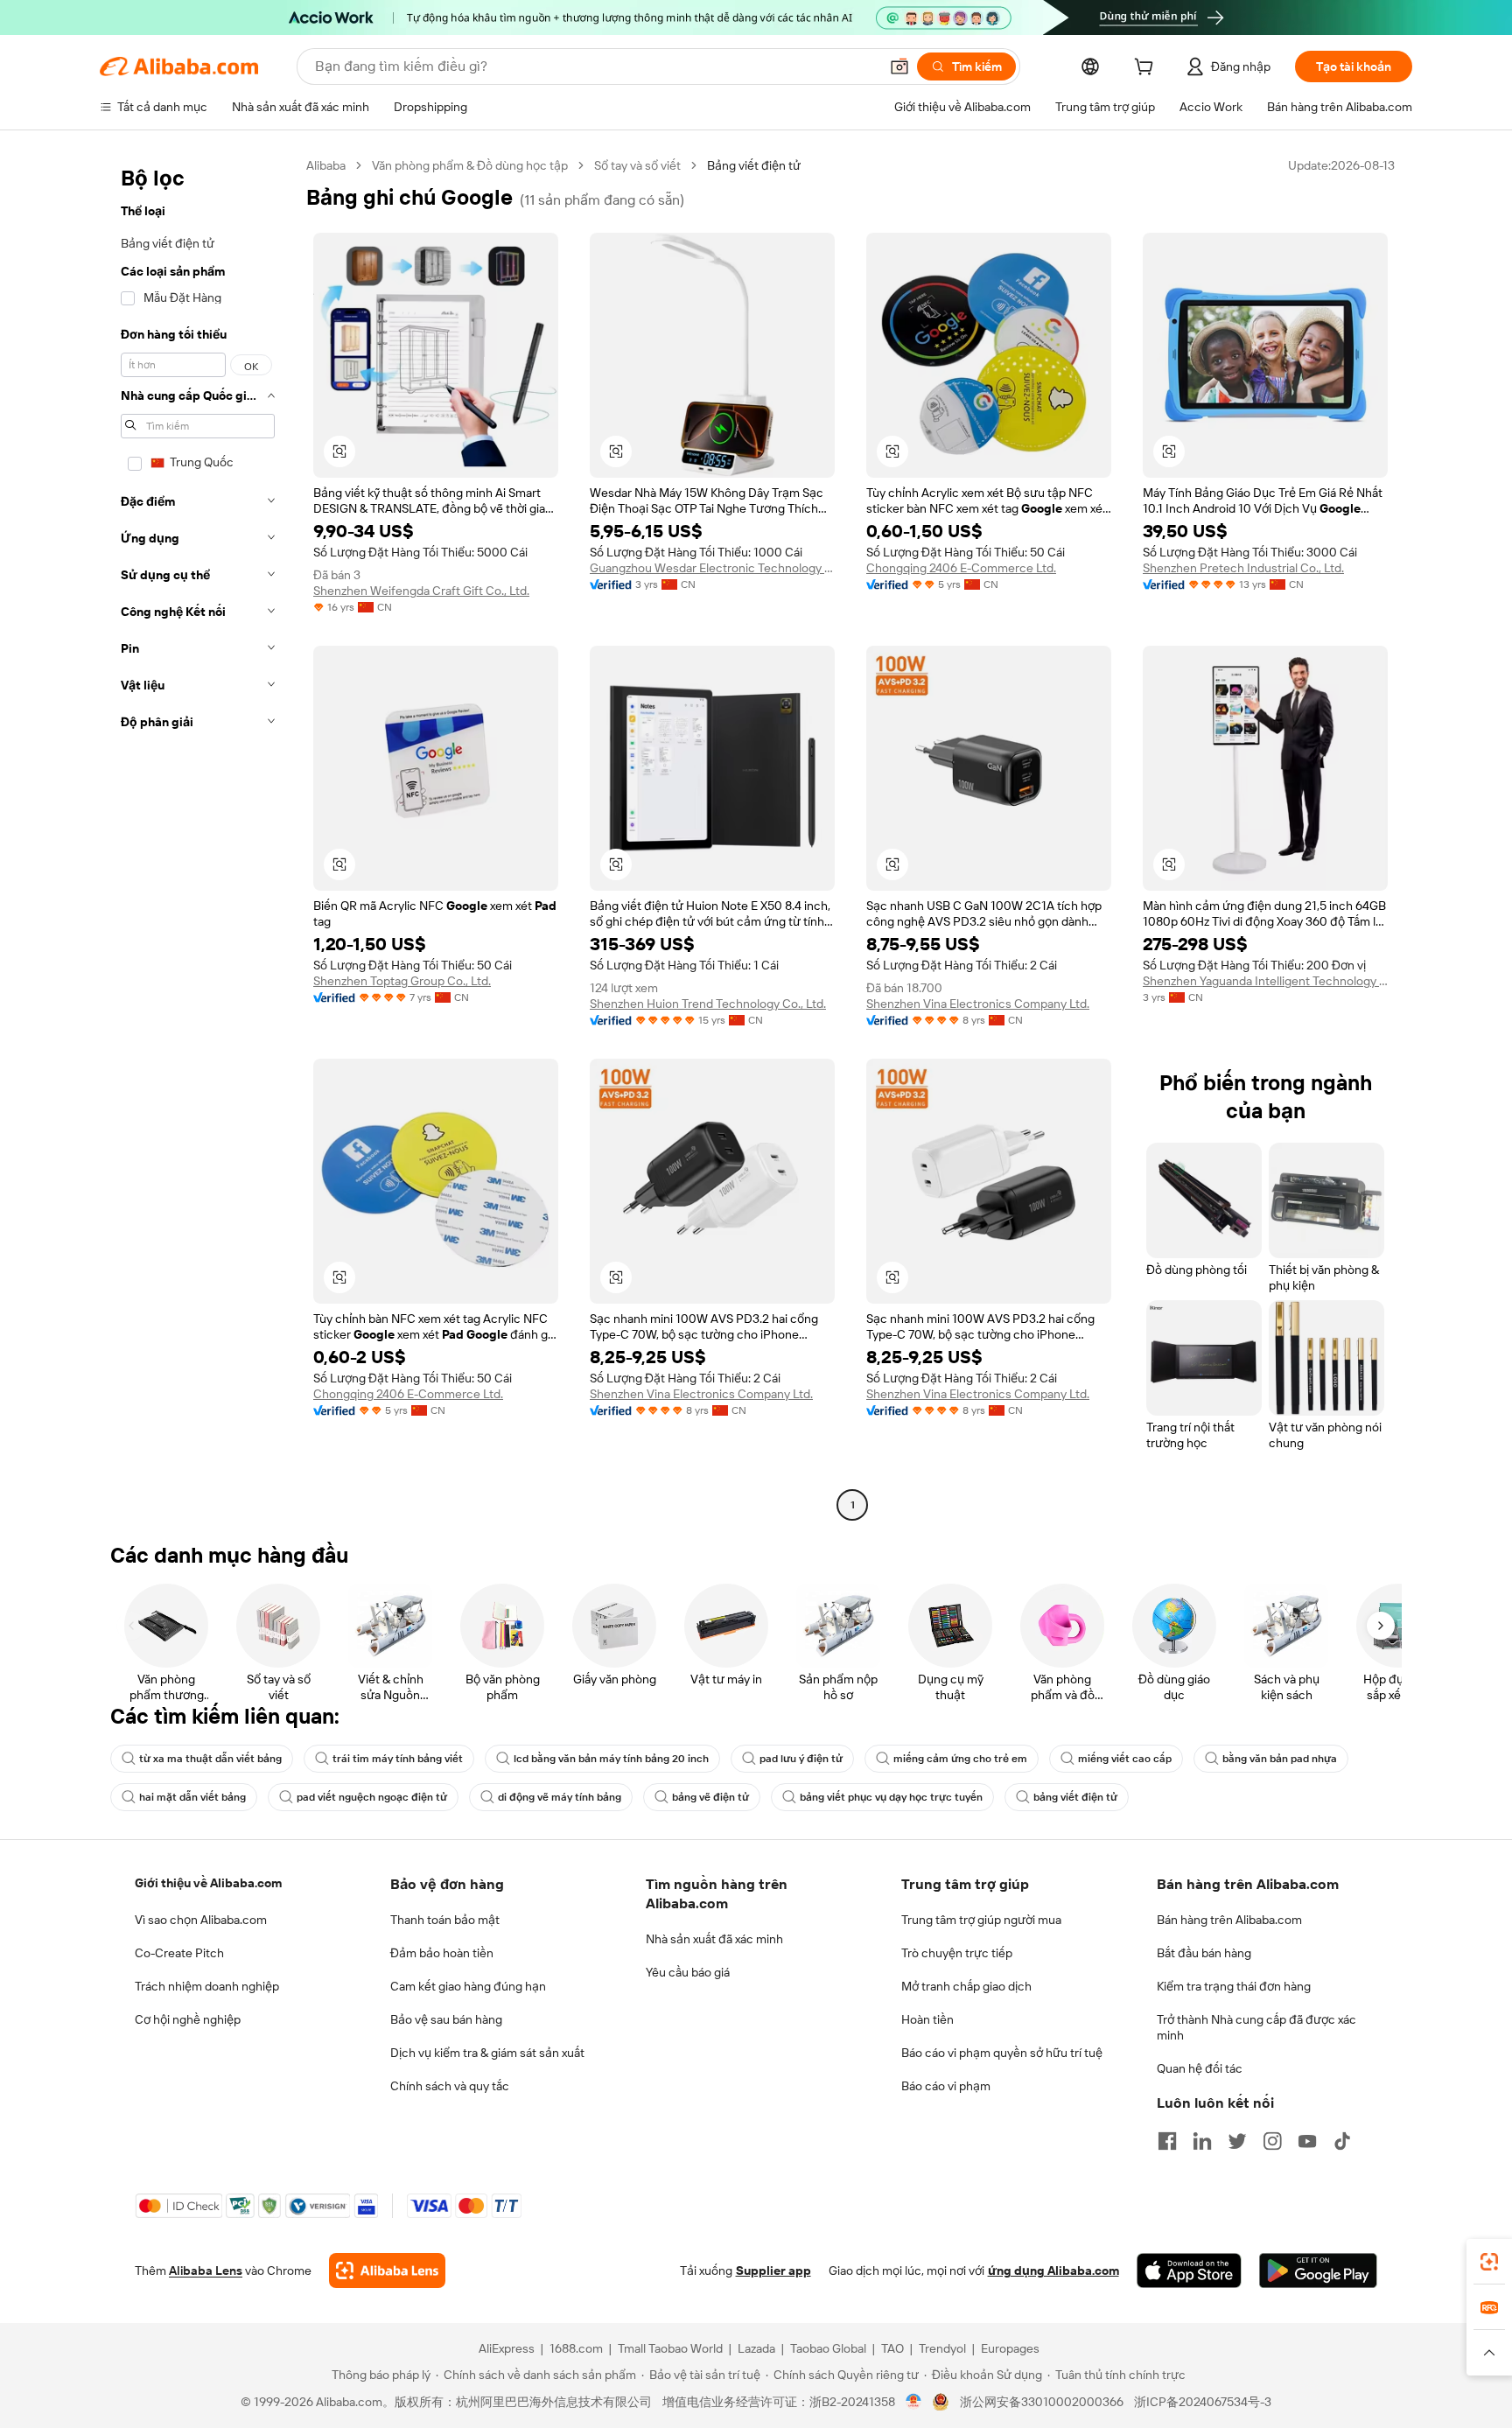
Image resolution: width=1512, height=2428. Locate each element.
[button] (899, 66)
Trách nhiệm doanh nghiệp (207, 1986)
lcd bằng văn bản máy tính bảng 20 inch (611, 1759)
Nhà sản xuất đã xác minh (714, 1939)
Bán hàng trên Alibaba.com (1229, 1920)
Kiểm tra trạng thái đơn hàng (1234, 1986)
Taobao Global (828, 2348)
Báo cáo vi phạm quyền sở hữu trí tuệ (1002, 2053)
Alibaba (326, 165)
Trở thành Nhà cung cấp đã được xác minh (1256, 2027)
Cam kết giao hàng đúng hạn (468, 1986)
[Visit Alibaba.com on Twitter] (1237, 2141)
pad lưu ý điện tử (801, 1759)
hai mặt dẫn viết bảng (192, 1797)
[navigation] (198, 837)
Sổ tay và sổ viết (637, 165)
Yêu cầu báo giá (688, 1972)
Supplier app (773, 2271)
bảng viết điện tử (1075, 1797)
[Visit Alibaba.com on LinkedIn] (1202, 2141)
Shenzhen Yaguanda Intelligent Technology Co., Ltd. (1265, 981)
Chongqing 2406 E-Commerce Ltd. (961, 568)
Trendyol (942, 2348)
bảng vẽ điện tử (710, 1797)
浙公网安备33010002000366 (1042, 2402)
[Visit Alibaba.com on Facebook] (1167, 2141)
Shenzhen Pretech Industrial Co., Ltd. (1243, 568)
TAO (892, 2348)
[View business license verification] (914, 2402)
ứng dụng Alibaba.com (1053, 2271)
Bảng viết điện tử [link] (754, 165)
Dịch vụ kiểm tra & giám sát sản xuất (487, 2053)
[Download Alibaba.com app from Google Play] (1318, 2271)
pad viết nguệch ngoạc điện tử (372, 1797)
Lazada (756, 2348)
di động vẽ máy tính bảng (560, 1797)
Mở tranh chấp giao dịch (966, 1986)
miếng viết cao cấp (1125, 1759)
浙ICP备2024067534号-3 (1203, 2402)
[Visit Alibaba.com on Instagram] (1272, 2141)
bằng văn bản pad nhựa (1280, 1759)
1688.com (576, 2348)
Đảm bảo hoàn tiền (442, 1953)
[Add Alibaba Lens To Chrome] (387, 2271)
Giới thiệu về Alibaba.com (208, 1883)
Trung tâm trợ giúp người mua (981, 1920)
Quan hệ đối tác (1200, 2068)
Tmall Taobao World (670, 2348)
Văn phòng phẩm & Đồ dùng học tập (470, 165)
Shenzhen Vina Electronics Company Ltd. (978, 1004)
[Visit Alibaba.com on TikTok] (1342, 2141)
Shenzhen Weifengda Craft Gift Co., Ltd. (421, 591)
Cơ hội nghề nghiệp (188, 2019)
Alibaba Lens (206, 2271)
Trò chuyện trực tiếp (957, 1953)
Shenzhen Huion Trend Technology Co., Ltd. (708, 1004)
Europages (1010, 2348)
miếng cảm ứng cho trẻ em (960, 1759)
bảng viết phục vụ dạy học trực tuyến (891, 1797)
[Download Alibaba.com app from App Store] (1189, 2271)
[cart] (1147, 69)
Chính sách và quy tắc (450, 2086)
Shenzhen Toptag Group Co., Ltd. (402, 981)
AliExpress (507, 2348)
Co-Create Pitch (179, 1953)
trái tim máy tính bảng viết (398, 1759)
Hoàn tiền (927, 2019)
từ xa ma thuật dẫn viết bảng (210, 1759)
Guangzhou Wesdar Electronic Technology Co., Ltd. (712, 568)
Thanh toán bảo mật (445, 1920)
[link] (1489, 2262)
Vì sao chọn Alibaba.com (201, 1920)
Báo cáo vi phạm (946, 2086)
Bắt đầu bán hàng (1204, 1953)
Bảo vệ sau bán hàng (446, 2019)
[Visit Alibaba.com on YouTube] (1307, 2141)
